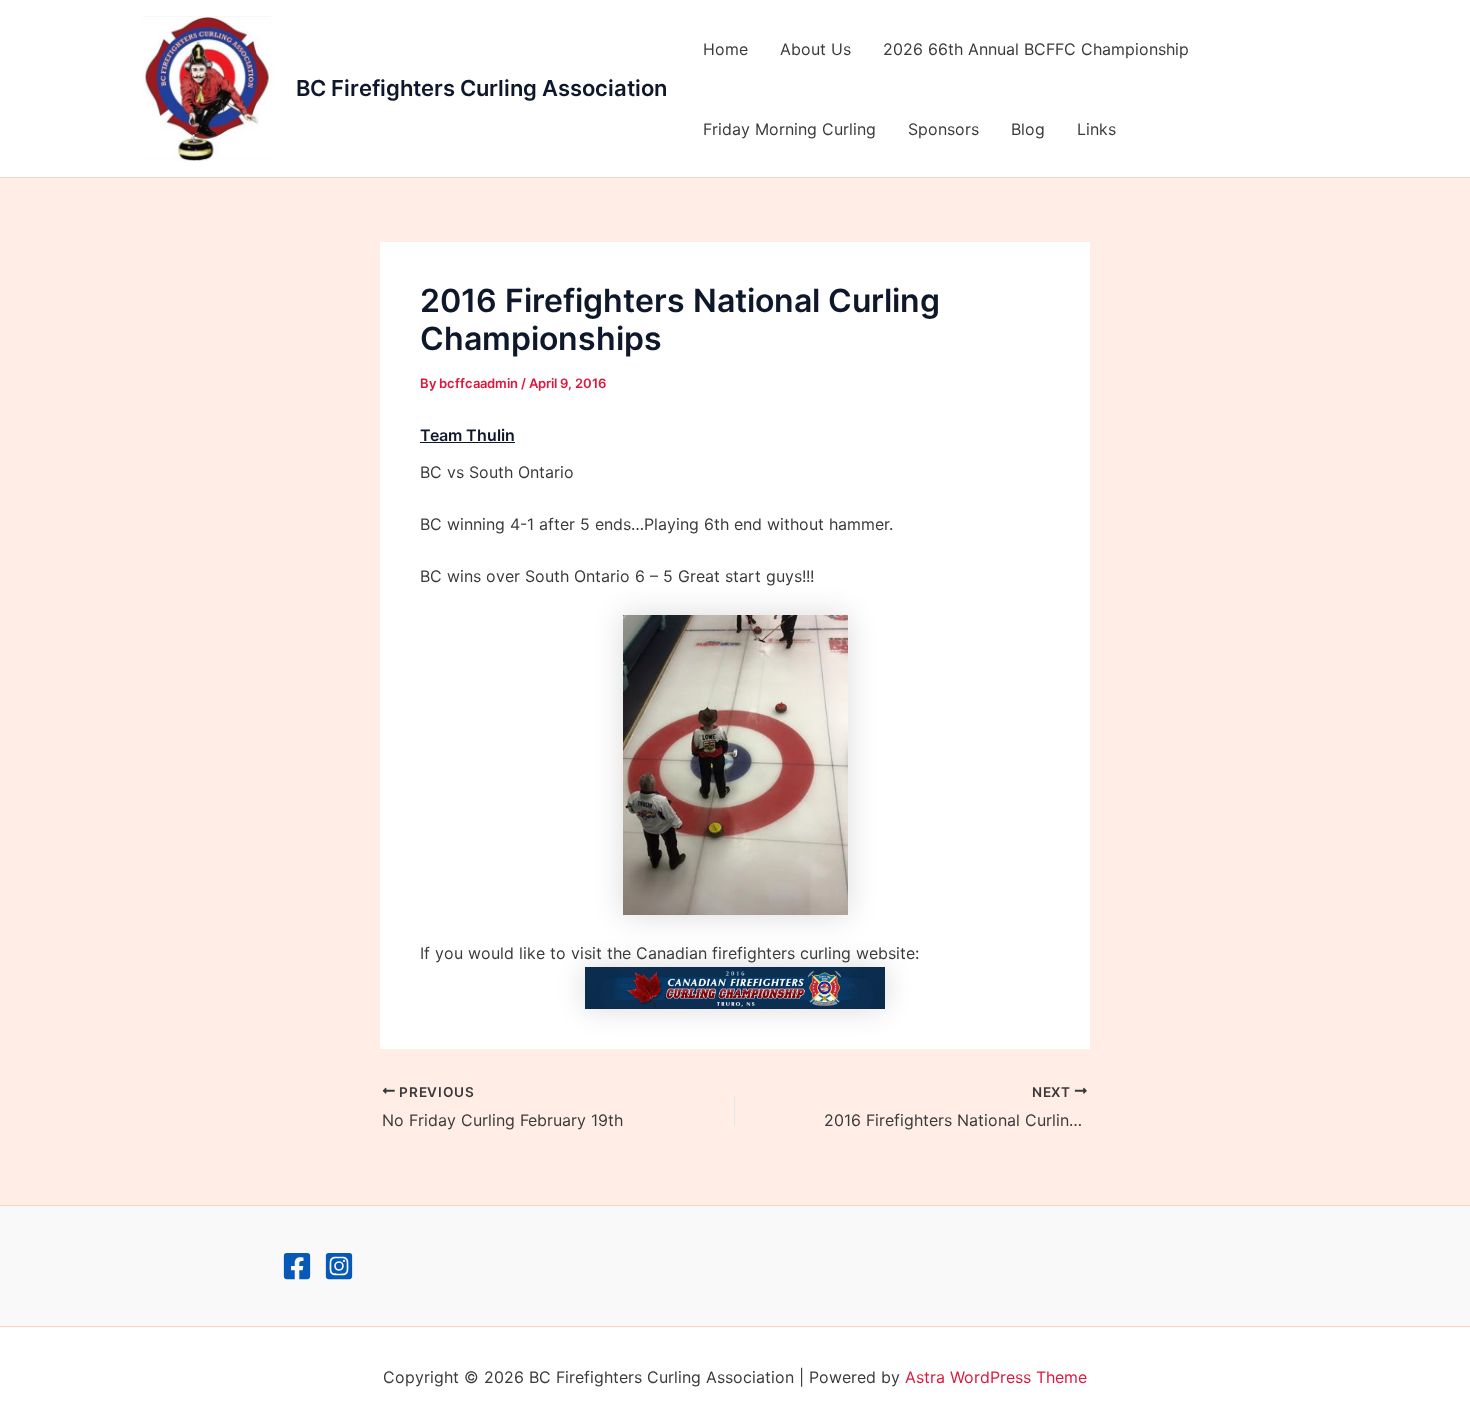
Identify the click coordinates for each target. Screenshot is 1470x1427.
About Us (815, 49)
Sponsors (943, 129)
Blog (1028, 129)
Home (725, 49)
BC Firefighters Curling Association (481, 88)
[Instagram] (339, 1266)
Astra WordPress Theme (996, 1377)
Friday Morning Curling (789, 129)
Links (1096, 129)
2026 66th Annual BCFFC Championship (1036, 49)
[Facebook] (297, 1266)
